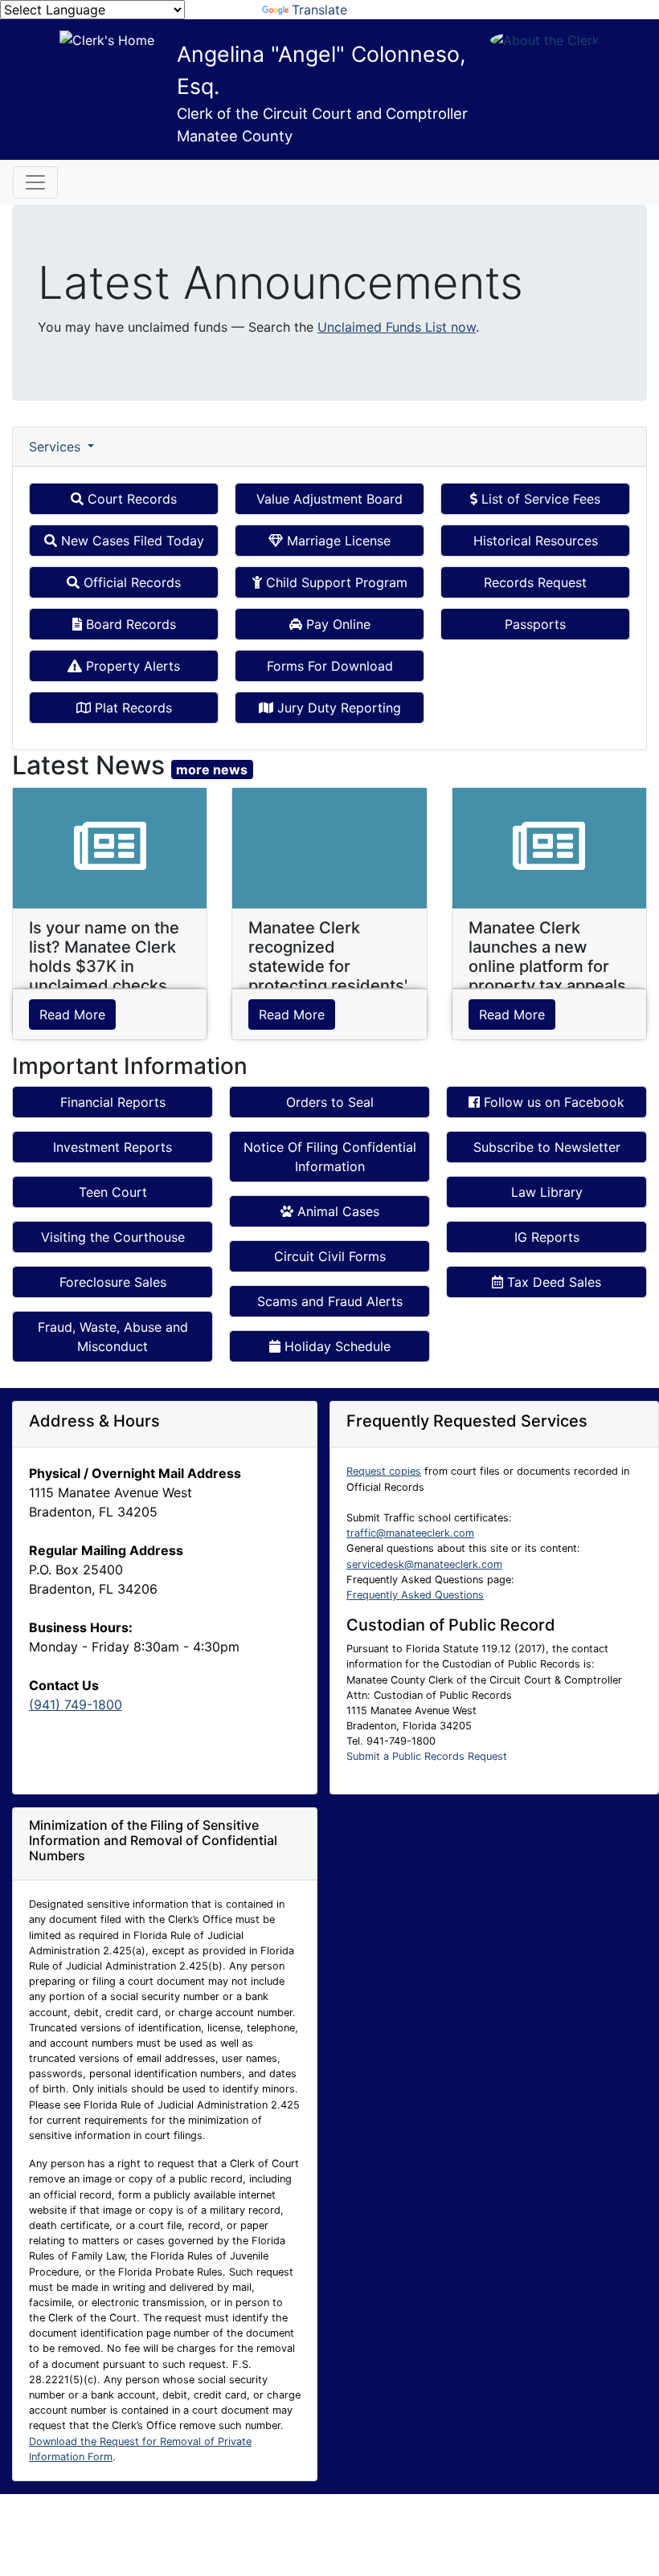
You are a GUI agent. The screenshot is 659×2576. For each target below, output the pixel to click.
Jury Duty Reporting (337, 708)
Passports (535, 624)
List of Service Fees (539, 499)
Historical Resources (536, 541)
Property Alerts (131, 666)
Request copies (384, 1471)
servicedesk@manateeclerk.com (424, 1564)
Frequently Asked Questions (415, 1595)
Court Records (130, 499)
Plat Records (131, 708)
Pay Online (336, 624)
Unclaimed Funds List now (397, 327)
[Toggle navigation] (35, 182)
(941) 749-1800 (76, 1704)
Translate (319, 10)
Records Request (535, 582)
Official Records (130, 582)
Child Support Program (335, 582)
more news (212, 770)
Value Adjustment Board (329, 499)
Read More (72, 1014)
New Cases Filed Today (131, 541)
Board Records (129, 624)
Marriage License (337, 541)
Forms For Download (330, 666)
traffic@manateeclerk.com (410, 1533)
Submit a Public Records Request (427, 1756)
